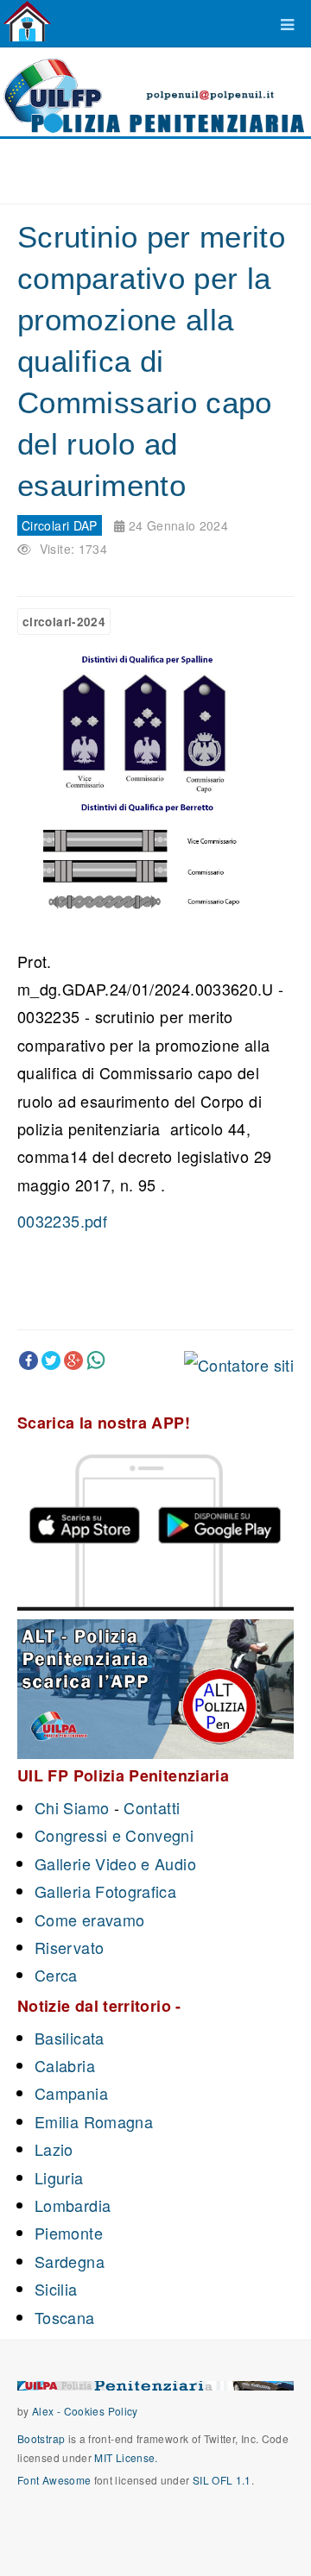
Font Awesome (54, 2480)
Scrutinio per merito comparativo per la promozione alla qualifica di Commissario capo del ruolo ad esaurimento (151, 361)
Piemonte (69, 2233)
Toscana (65, 2317)
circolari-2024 (64, 622)
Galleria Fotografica (105, 1891)
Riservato (69, 1947)
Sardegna (70, 2261)
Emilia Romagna (94, 2121)
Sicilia (56, 2289)
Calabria (65, 2065)
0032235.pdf (62, 1221)
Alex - (48, 2411)
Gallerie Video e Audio (115, 1863)
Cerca (56, 1975)
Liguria (59, 2177)
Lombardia (73, 2205)
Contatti (152, 1807)
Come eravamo (89, 1919)
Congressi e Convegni (114, 1835)
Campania (71, 2093)
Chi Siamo (72, 1807)
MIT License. (126, 2457)
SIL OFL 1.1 (222, 2480)
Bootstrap (41, 2438)
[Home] (27, 22)
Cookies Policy (101, 2411)
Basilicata (70, 2038)
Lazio (54, 2149)
